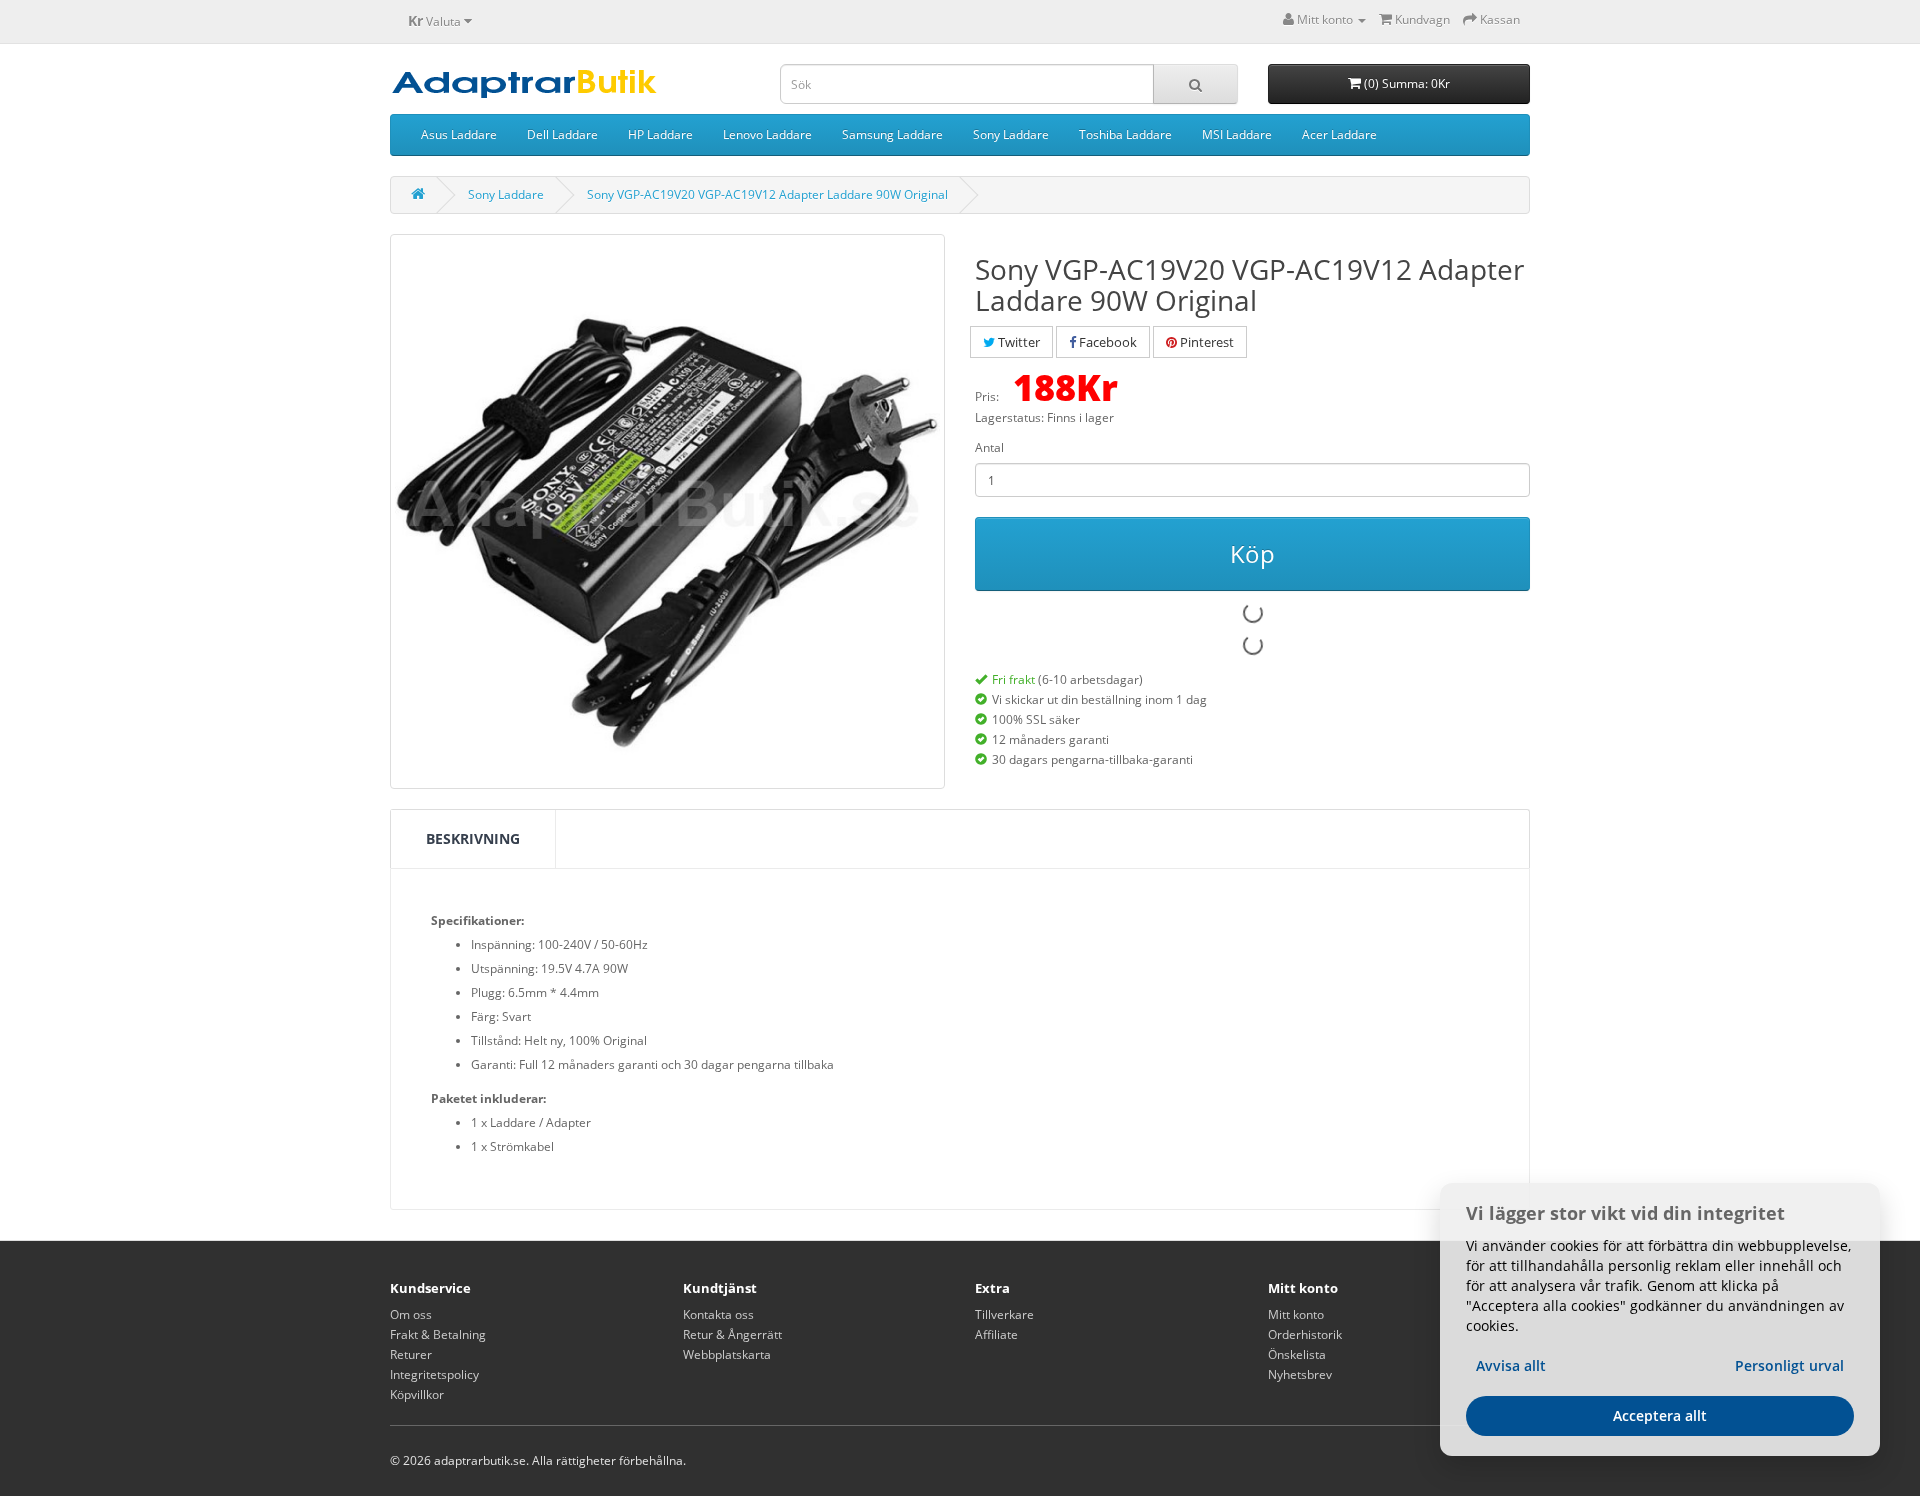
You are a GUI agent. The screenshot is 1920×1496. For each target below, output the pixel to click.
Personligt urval (1789, 1365)
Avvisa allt (1511, 1365)
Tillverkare (1004, 1314)
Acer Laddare (1339, 134)
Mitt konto (1296, 1314)
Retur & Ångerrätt (732, 1334)
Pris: (987, 396)
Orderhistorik (1305, 1334)
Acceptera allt (1660, 1415)
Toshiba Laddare (1125, 134)
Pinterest (1205, 342)
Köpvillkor (417, 1394)
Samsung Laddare (892, 134)
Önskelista (1297, 1354)
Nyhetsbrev (1300, 1374)
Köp (1252, 553)
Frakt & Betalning (438, 1334)
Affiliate (996, 1334)
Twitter (1017, 342)
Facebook (1106, 342)
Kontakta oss (718, 1314)
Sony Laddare (1011, 134)
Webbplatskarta (727, 1354)
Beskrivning (473, 838)
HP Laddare (660, 134)
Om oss (411, 1314)
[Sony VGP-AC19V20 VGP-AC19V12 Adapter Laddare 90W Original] (667, 511)
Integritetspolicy (434, 1374)
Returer (411, 1354)
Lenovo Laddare (767, 134)
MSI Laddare (1237, 134)
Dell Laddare (562, 134)
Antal (989, 447)
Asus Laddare (459, 134)
